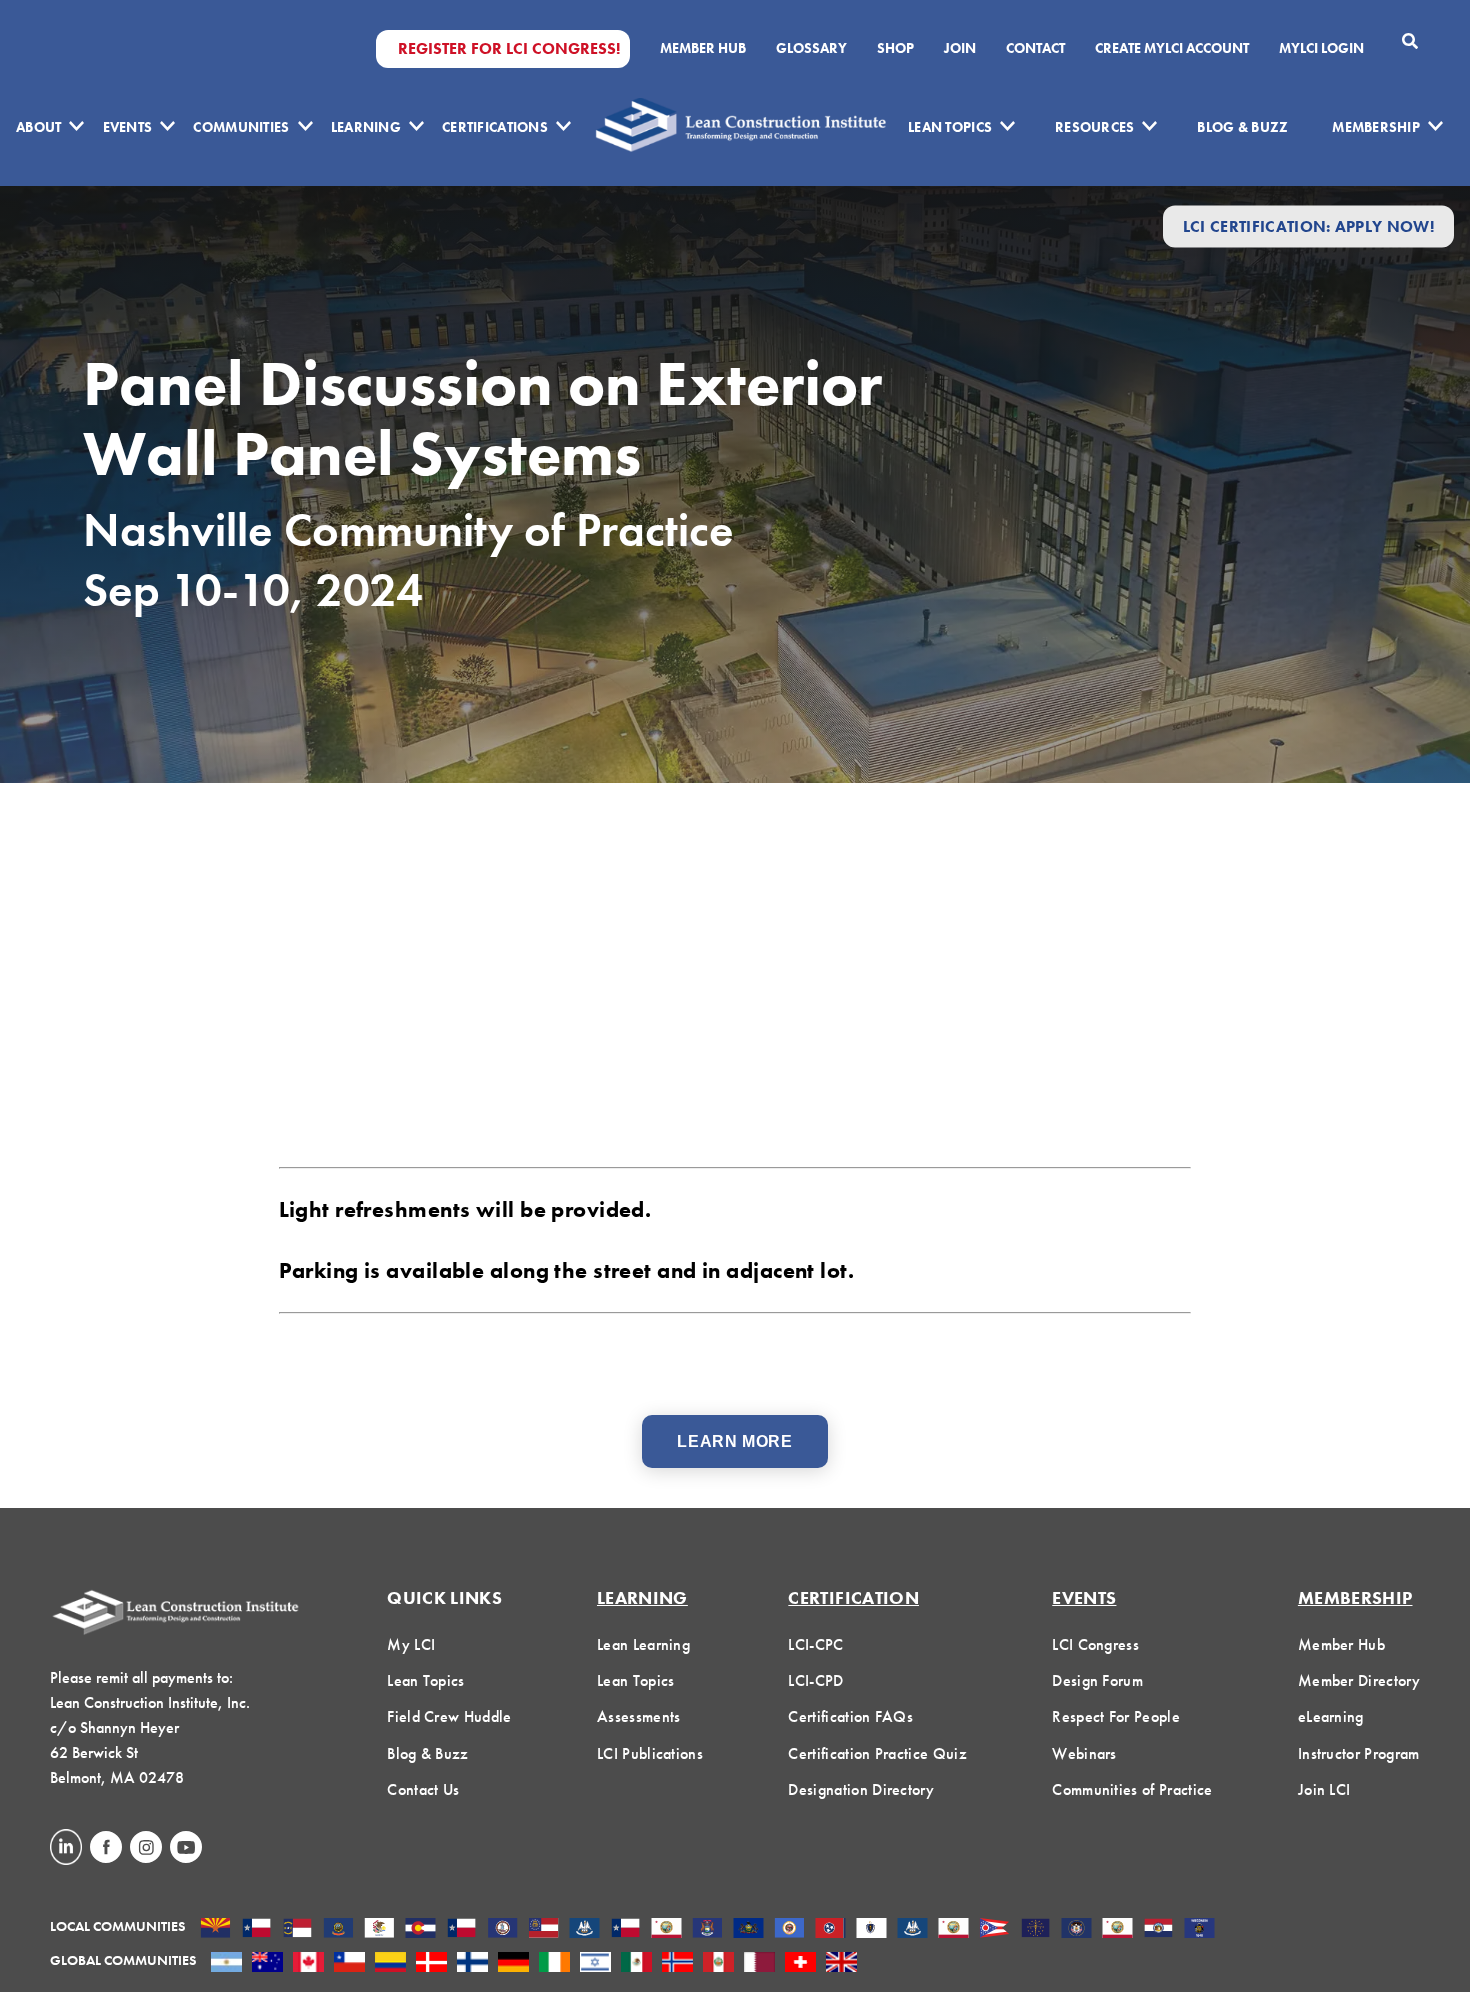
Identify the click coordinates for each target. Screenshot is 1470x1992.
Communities (241, 127)
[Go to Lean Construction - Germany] (513, 1964)
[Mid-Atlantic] (748, 1930)
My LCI (411, 1644)
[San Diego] (1117, 1930)
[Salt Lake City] (1076, 1930)
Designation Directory (861, 1789)
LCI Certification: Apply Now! (1308, 226)
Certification (853, 1597)
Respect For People (1116, 1716)
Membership (1376, 127)
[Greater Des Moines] (584, 1930)
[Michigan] (707, 1930)
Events (128, 127)
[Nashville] (830, 1930)
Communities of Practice (1132, 1789)
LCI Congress (1095, 1644)
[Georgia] (543, 1930)
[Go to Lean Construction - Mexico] (636, 1964)
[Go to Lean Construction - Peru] (718, 1964)
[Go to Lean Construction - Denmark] (431, 1964)
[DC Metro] (502, 1930)
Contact (1035, 48)
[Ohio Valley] (1035, 1930)
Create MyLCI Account (1172, 48)
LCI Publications (650, 1753)
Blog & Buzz (1242, 127)
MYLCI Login (1321, 48)
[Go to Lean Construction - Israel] (595, 1964)
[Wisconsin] (1199, 1930)
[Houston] (625, 1930)
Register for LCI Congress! (509, 49)
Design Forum (1097, 1680)
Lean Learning (643, 1644)
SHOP (895, 48)
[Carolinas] (297, 1930)
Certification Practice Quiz (877, 1753)
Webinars (1084, 1753)
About (38, 127)
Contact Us (423, 1789)
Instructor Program (1359, 1753)
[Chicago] (379, 1930)
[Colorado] (420, 1930)
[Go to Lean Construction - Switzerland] (800, 1964)
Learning (366, 127)
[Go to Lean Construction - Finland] (472, 1964)
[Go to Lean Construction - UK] (841, 1964)
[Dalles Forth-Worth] (461, 1930)
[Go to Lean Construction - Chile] (349, 1964)
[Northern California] (953, 1930)
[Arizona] (215, 1930)
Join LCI (1324, 1789)
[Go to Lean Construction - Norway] (677, 1964)
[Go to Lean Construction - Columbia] (390, 1964)
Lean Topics (950, 127)
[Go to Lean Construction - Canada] (308, 1964)
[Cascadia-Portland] (338, 1930)
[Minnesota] (789, 1930)
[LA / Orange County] (666, 1930)
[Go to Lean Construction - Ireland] (554, 1964)
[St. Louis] (1158, 1930)
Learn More (734, 1441)
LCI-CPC (815, 1644)
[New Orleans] (912, 1930)
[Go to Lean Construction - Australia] (267, 1964)
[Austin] (256, 1930)
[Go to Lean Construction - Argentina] (226, 1964)
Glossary (811, 48)
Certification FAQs (850, 1716)
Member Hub (703, 48)
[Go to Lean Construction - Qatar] (759, 1964)
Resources (1095, 127)
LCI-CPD (815, 1680)
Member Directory (1359, 1680)
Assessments (639, 1716)
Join (960, 48)
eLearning (1331, 1716)
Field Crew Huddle (449, 1716)
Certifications (495, 127)
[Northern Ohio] (994, 1930)
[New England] (871, 1930)
